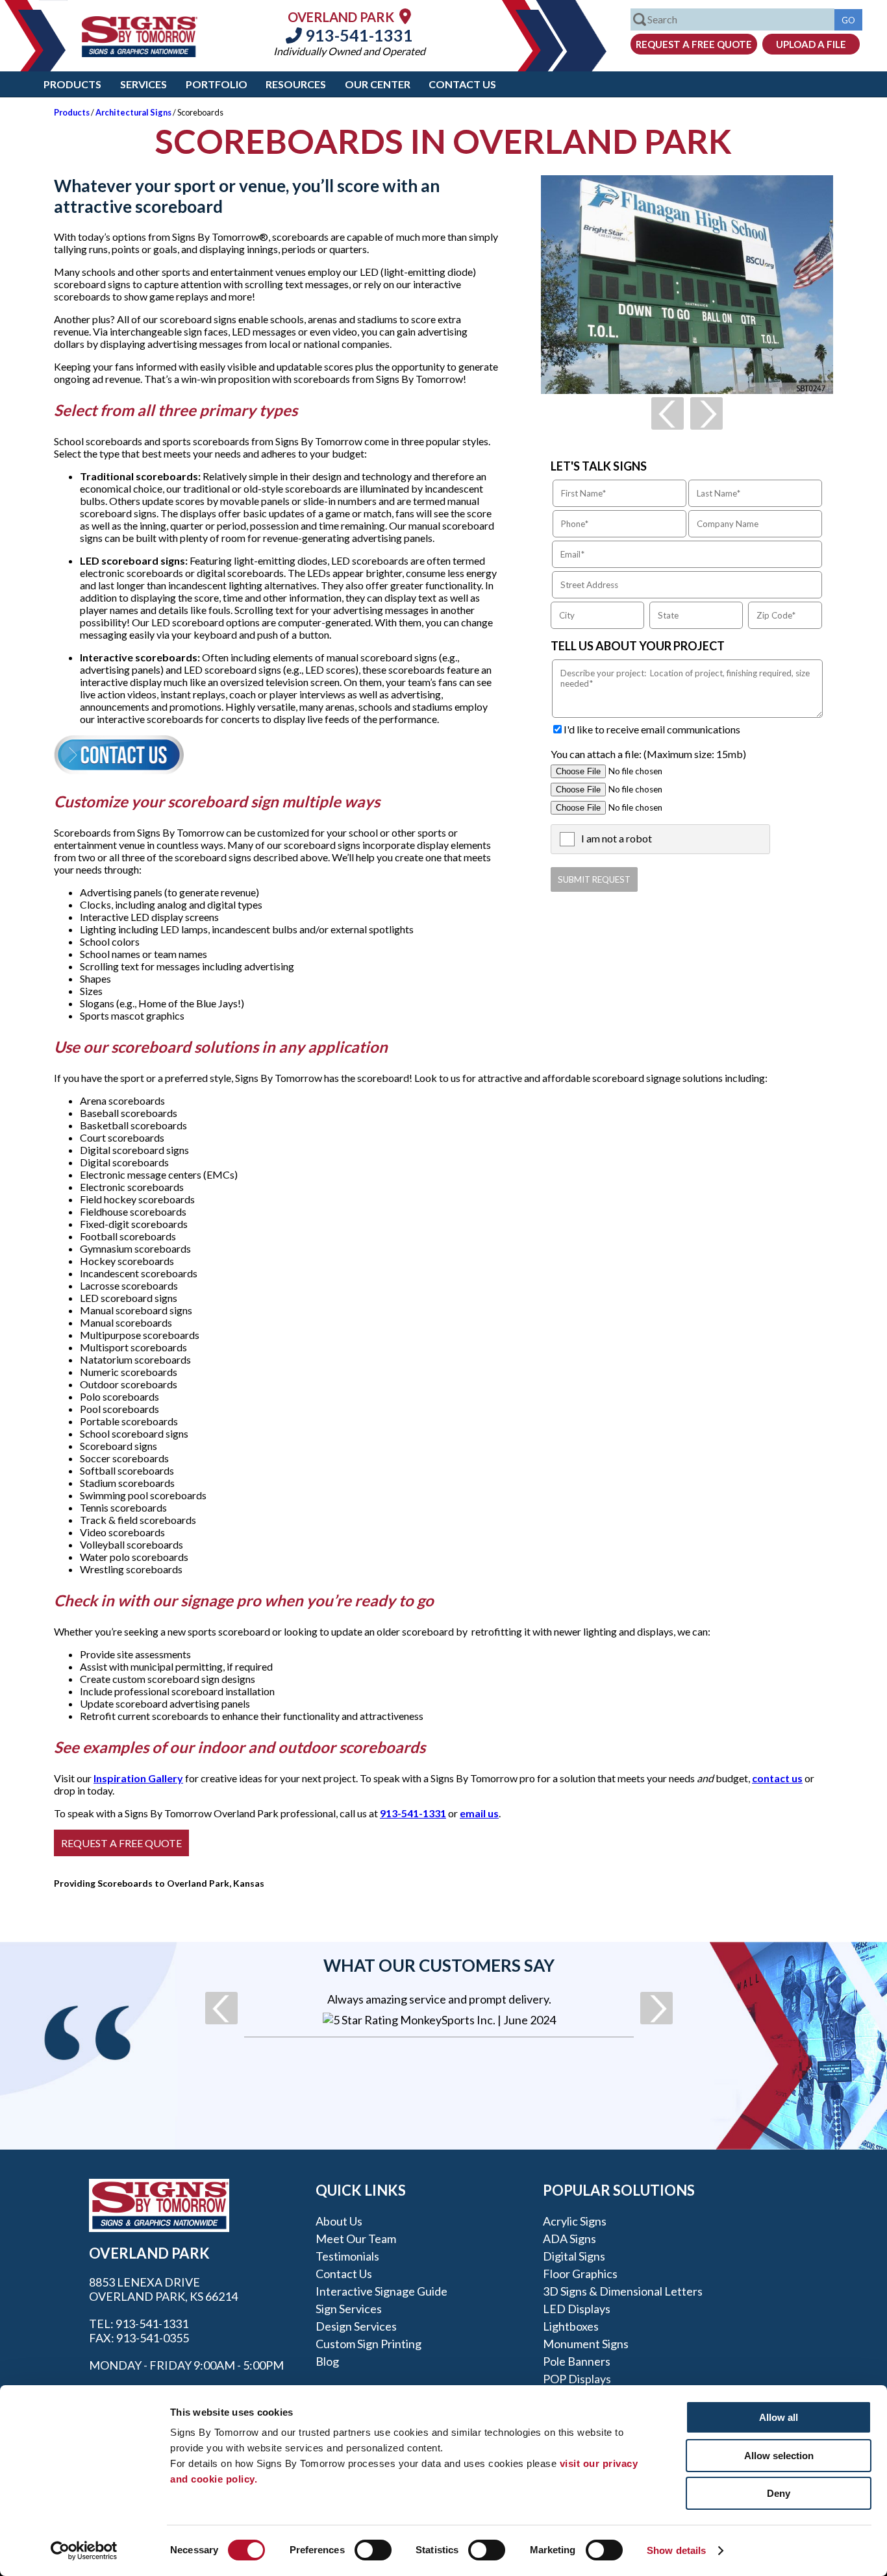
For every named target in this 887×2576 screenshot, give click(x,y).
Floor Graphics (580, 2274)
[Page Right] (706, 413)
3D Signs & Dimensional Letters (623, 2291)
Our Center (378, 84)
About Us (339, 2221)
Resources (296, 84)
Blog (327, 2361)
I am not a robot (617, 838)
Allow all (779, 2417)
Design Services (356, 2326)
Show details (676, 2550)
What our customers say (439, 1965)
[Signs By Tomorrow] (140, 53)
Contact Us (462, 84)
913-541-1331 (357, 35)
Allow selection (779, 2456)
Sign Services (349, 2309)
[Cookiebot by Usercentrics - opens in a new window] (84, 2551)
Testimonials (347, 2256)
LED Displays (577, 2309)
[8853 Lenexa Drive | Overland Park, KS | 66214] (405, 16)
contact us (777, 1778)
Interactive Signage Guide (381, 2291)
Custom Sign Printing (369, 2344)
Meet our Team (356, 2239)
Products (72, 84)
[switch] (373, 2550)
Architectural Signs (133, 112)
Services (144, 84)
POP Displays (577, 2379)
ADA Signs (569, 2239)
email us (479, 1813)
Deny (779, 2493)
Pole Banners (577, 2361)
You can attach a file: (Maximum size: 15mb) (648, 754)
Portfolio (217, 84)
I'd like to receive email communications (652, 729)
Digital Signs (574, 2256)
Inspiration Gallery (138, 1778)
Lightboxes (571, 2326)
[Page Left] (668, 413)
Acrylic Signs (575, 2221)
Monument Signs (586, 2344)
